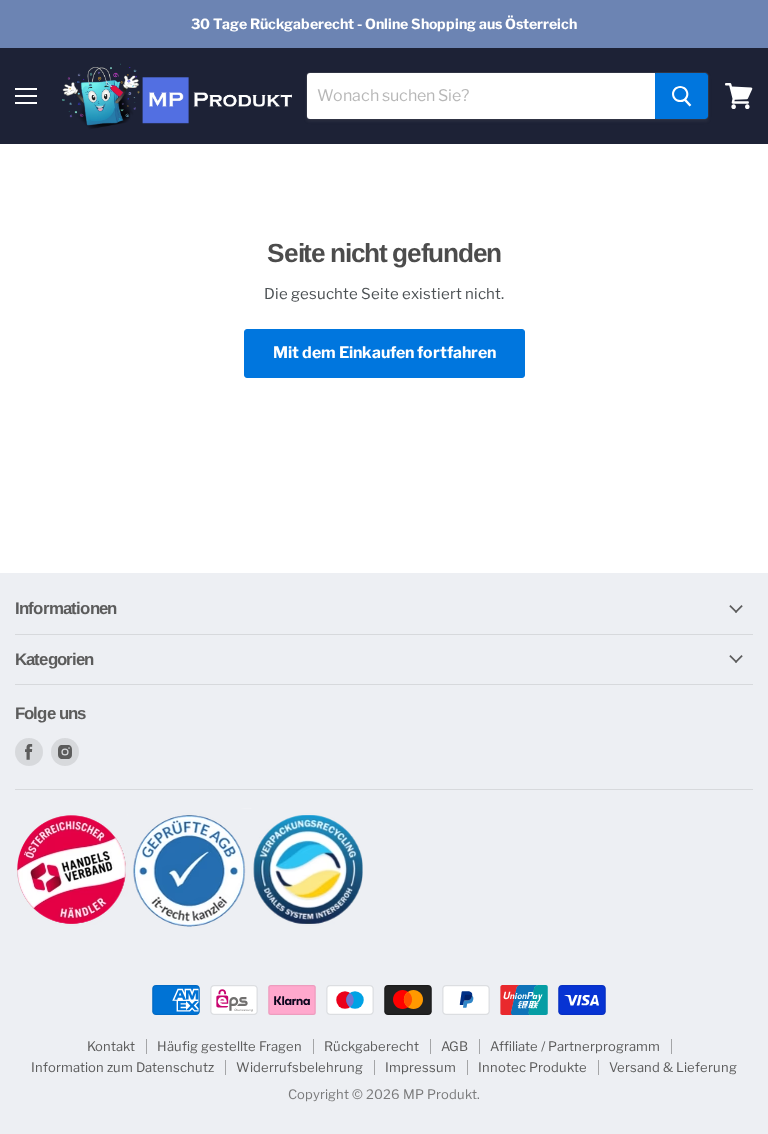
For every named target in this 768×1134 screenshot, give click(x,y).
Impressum (420, 1067)
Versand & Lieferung (673, 1067)
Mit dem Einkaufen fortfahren (384, 352)
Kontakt (111, 1046)
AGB (454, 1046)
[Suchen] (681, 96)
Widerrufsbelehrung (299, 1067)
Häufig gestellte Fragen (229, 1046)
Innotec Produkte (532, 1067)
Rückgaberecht (371, 1046)
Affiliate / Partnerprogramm (575, 1046)
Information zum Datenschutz (122, 1067)
